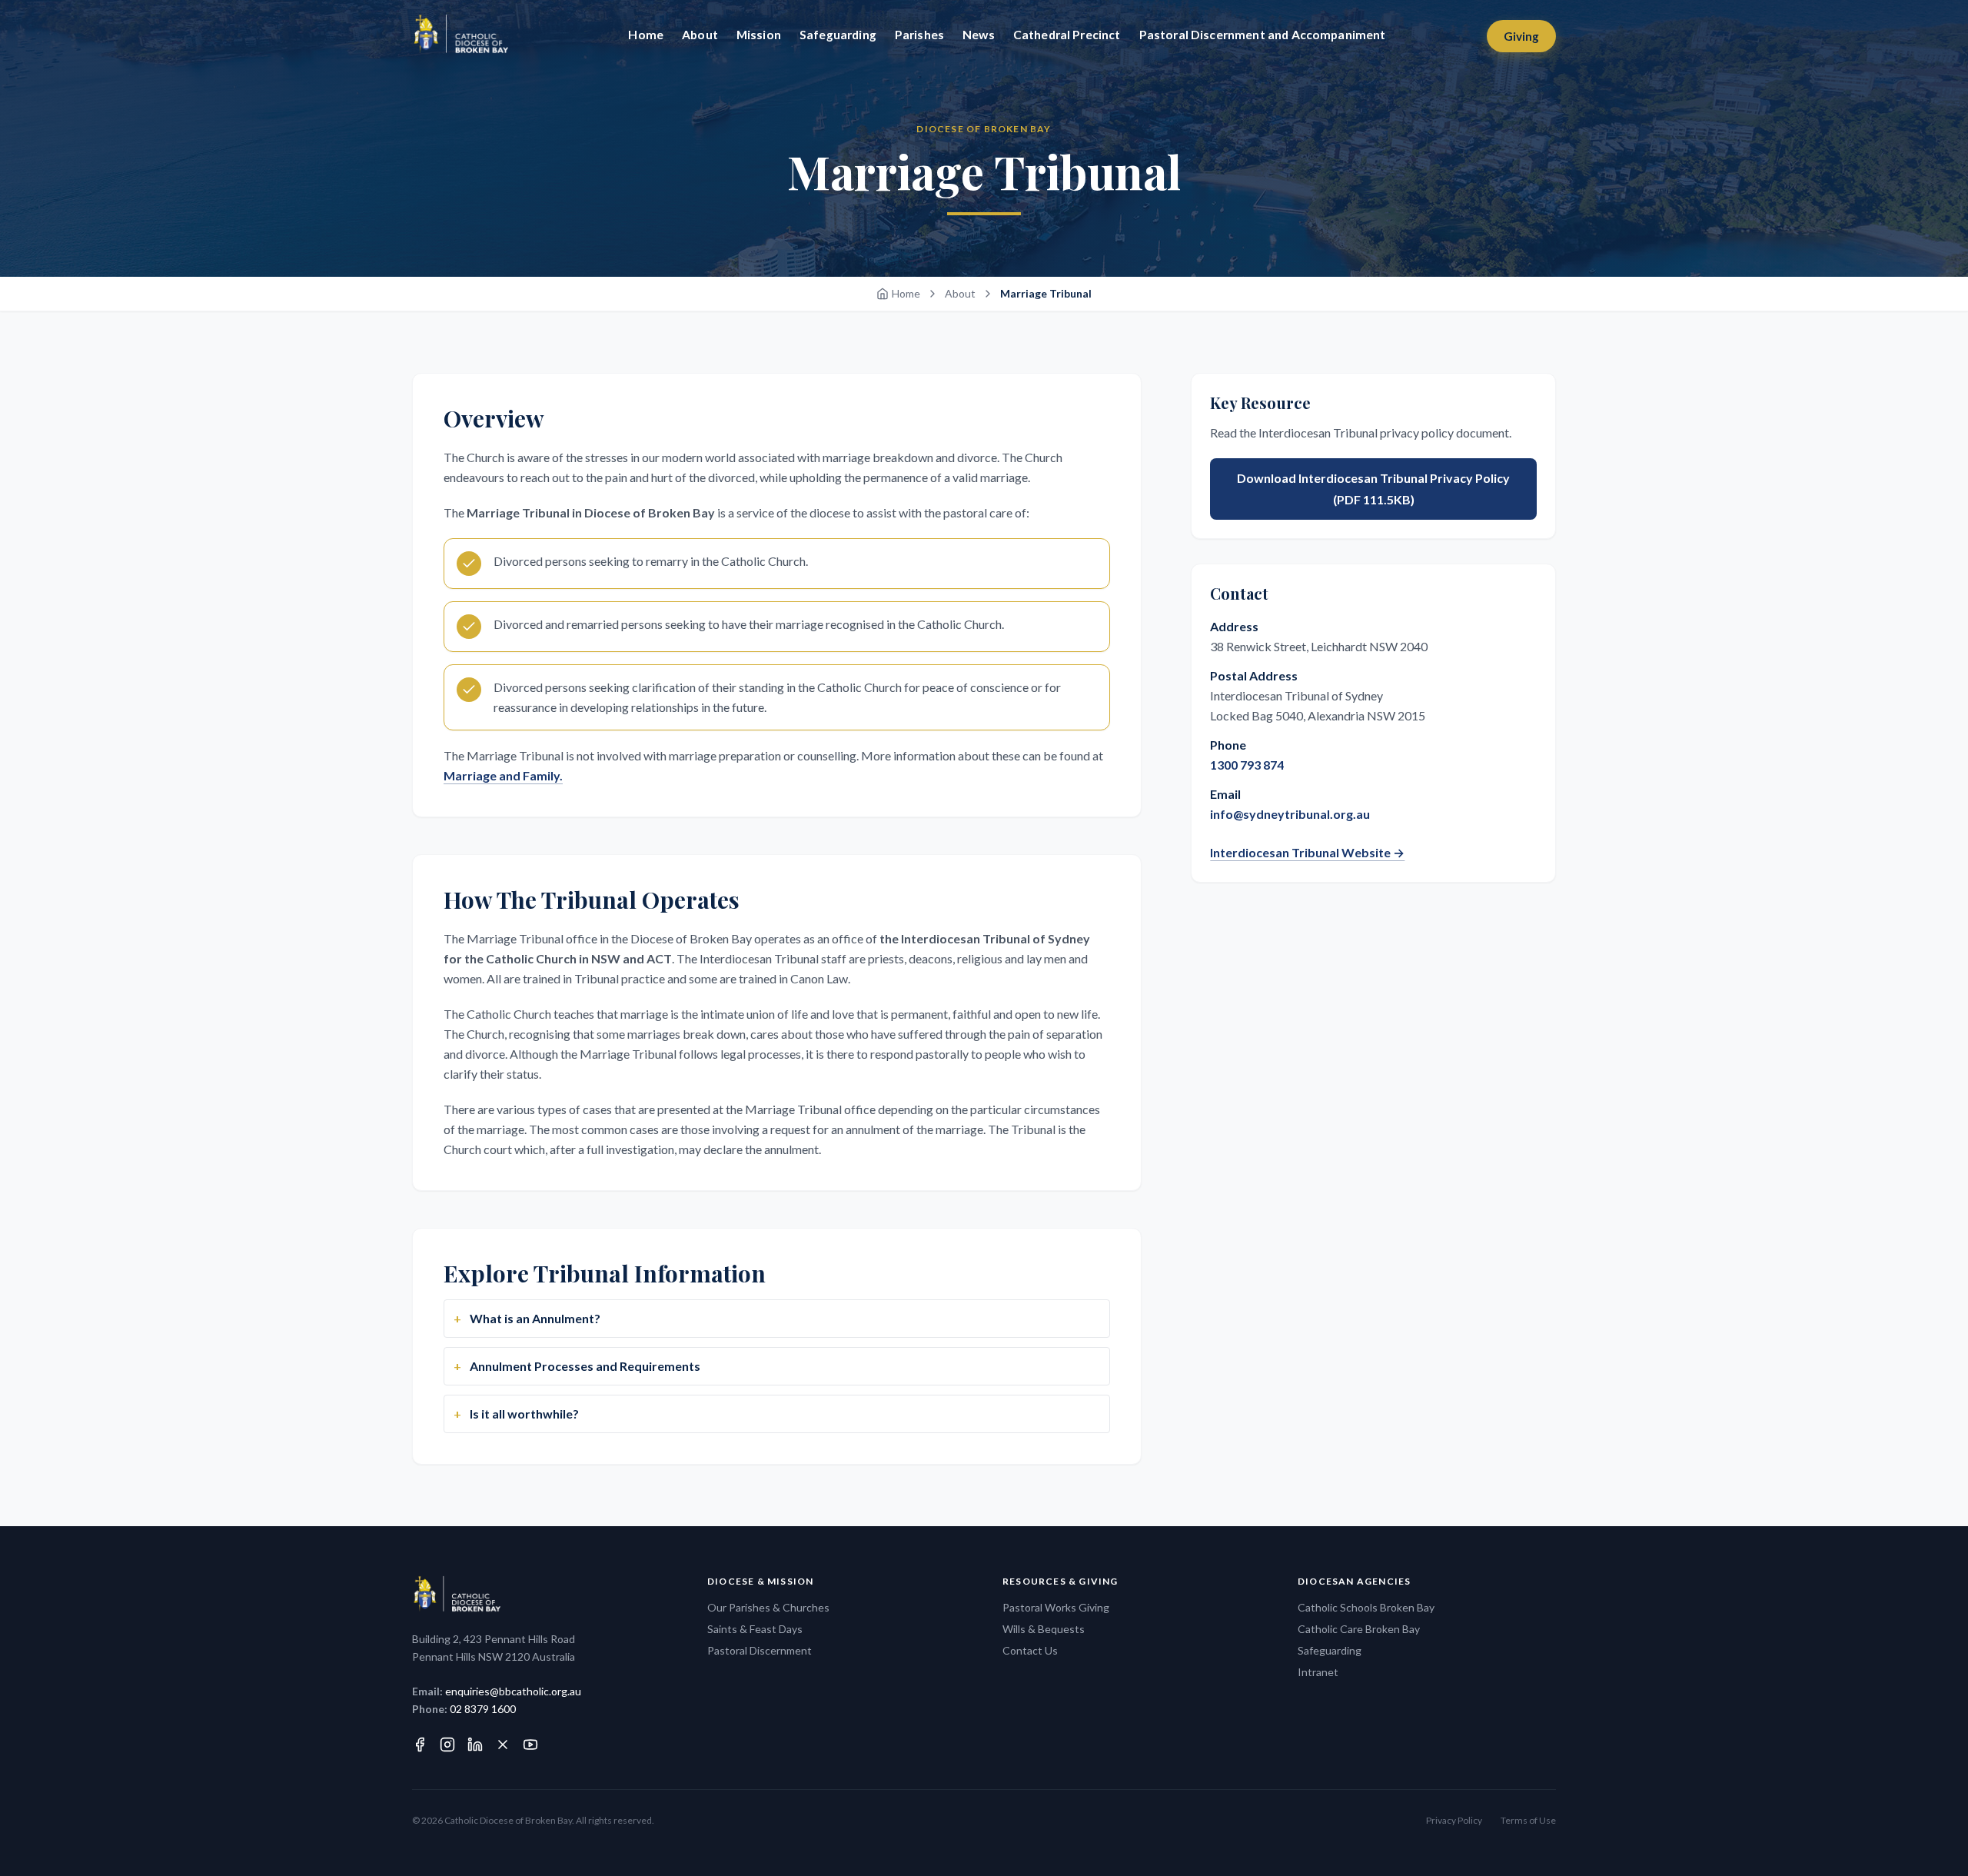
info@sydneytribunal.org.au (1290, 814)
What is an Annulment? (534, 1318)
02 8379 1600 (483, 1709)
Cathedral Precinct (1067, 35)
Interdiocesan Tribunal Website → (1307, 852)
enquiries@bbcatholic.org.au (513, 1691)
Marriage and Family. (503, 775)
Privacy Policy (1454, 1820)
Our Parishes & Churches (768, 1607)
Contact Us (1030, 1650)
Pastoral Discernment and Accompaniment (1263, 35)
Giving (1521, 36)
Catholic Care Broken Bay (1359, 1629)
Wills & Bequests (1044, 1629)
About (960, 293)
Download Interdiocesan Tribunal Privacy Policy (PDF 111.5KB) (1373, 489)
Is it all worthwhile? (523, 1414)
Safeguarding (1330, 1650)
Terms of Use (1528, 1820)
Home (906, 293)
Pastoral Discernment (760, 1650)
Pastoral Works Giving (1056, 1607)
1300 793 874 (1247, 765)
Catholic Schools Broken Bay (1366, 1607)
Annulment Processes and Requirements (584, 1366)
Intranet (1318, 1672)
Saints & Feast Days (755, 1629)
